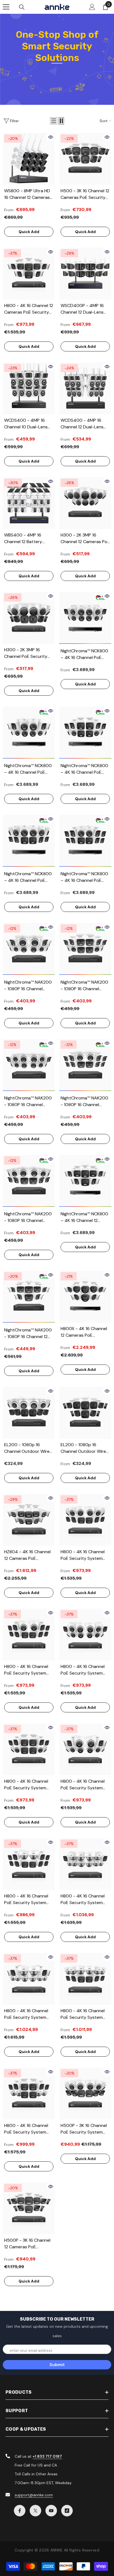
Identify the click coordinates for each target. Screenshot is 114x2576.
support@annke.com (34, 2495)
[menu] (6, 7)
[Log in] (92, 7)
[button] (54, 121)
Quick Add (29, 232)
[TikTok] (67, 2511)
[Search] (22, 7)
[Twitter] (35, 2511)
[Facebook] (20, 2511)
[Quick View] (51, 137)
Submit (57, 2365)
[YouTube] (51, 2511)
